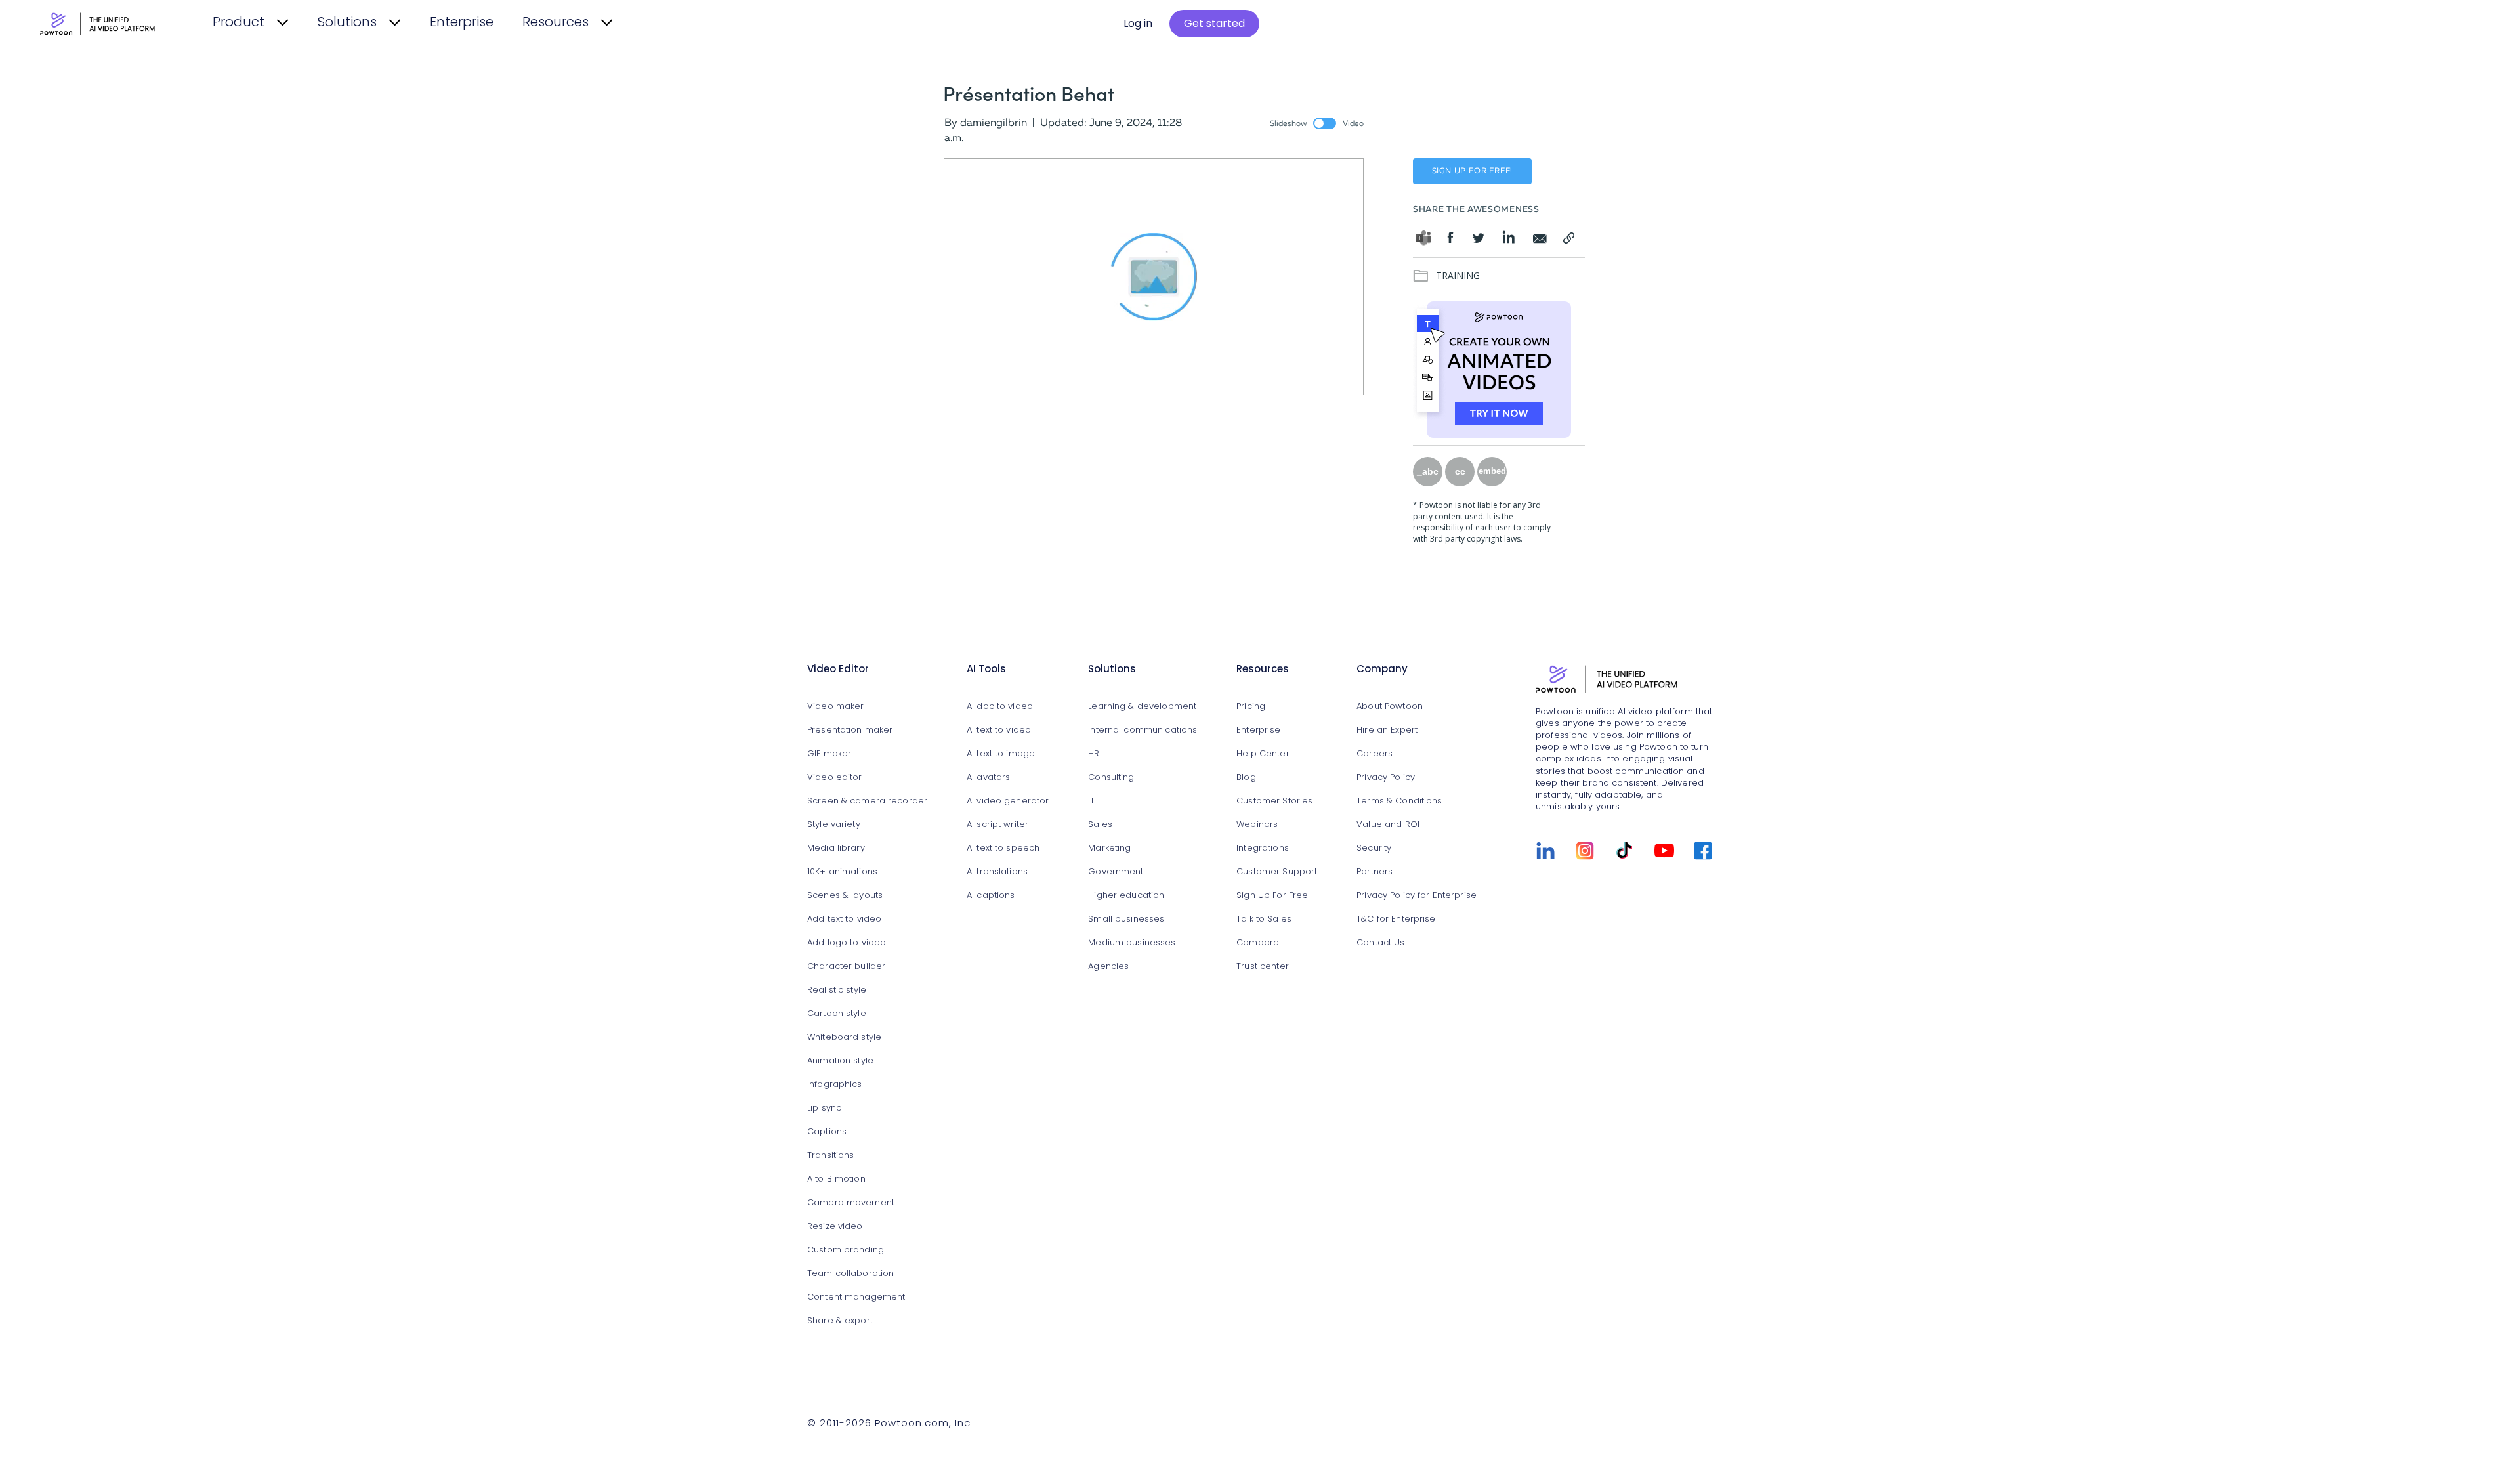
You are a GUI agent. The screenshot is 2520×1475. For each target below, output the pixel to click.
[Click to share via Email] (1540, 238)
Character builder (846, 967)
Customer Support (1277, 872)
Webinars (1257, 825)
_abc (1428, 471)
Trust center (1263, 967)
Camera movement (851, 1203)
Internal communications (1143, 730)
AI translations (997, 872)
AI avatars (988, 778)
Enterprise (462, 23)
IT (1091, 801)
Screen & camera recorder (867, 801)
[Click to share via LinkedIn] (1508, 238)
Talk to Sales (1264, 919)
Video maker (835, 707)
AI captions (991, 896)
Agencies (1108, 967)
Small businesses (1126, 919)
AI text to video (999, 730)
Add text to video (844, 919)
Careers (1375, 754)
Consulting (1111, 778)
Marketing (1109, 848)
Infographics (835, 1085)
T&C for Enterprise (1396, 919)
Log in (1138, 24)
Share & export (840, 1321)
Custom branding (846, 1250)
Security (1374, 848)
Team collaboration (850, 1274)
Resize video (835, 1227)
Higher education (1126, 896)
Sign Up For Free (1272, 896)
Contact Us (1380, 943)
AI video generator (1008, 801)
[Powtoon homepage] (1624, 679)
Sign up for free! (1473, 171)
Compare (1258, 943)
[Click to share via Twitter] (1480, 240)
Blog (1246, 778)
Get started (1214, 24)
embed (1492, 471)
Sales (1100, 825)
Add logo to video (847, 943)
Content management (856, 1297)
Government (1116, 872)
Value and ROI (1388, 825)
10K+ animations (842, 872)
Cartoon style (837, 1014)
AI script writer (997, 825)
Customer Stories (1274, 801)
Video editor (835, 778)
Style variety (834, 825)
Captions (827, 1132)
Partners (1375, 872)
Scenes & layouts (845, 896)
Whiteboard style (844, 1037)
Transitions (830, 1156)
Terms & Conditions (1399, 801)
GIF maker (829, 754)
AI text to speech (1003, 848)
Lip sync (824, 1108)
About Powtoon (1390, 707)
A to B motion (836, 1179)
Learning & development (1142, 707)
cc (1460, 471)
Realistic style (837, 990)
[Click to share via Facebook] (1455, 238)
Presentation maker (850, 730)
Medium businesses (1132, 943)
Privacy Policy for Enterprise (1417, 896)
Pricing (1251, 707)
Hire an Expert (1387, 730)
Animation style (840, 1061)
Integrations (1263, 848)
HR (1094, 754)
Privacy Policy (1386, 778)
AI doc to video (1000, 707)
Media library (836, 848)
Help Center (1263, 754)
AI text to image (1001, 754)
